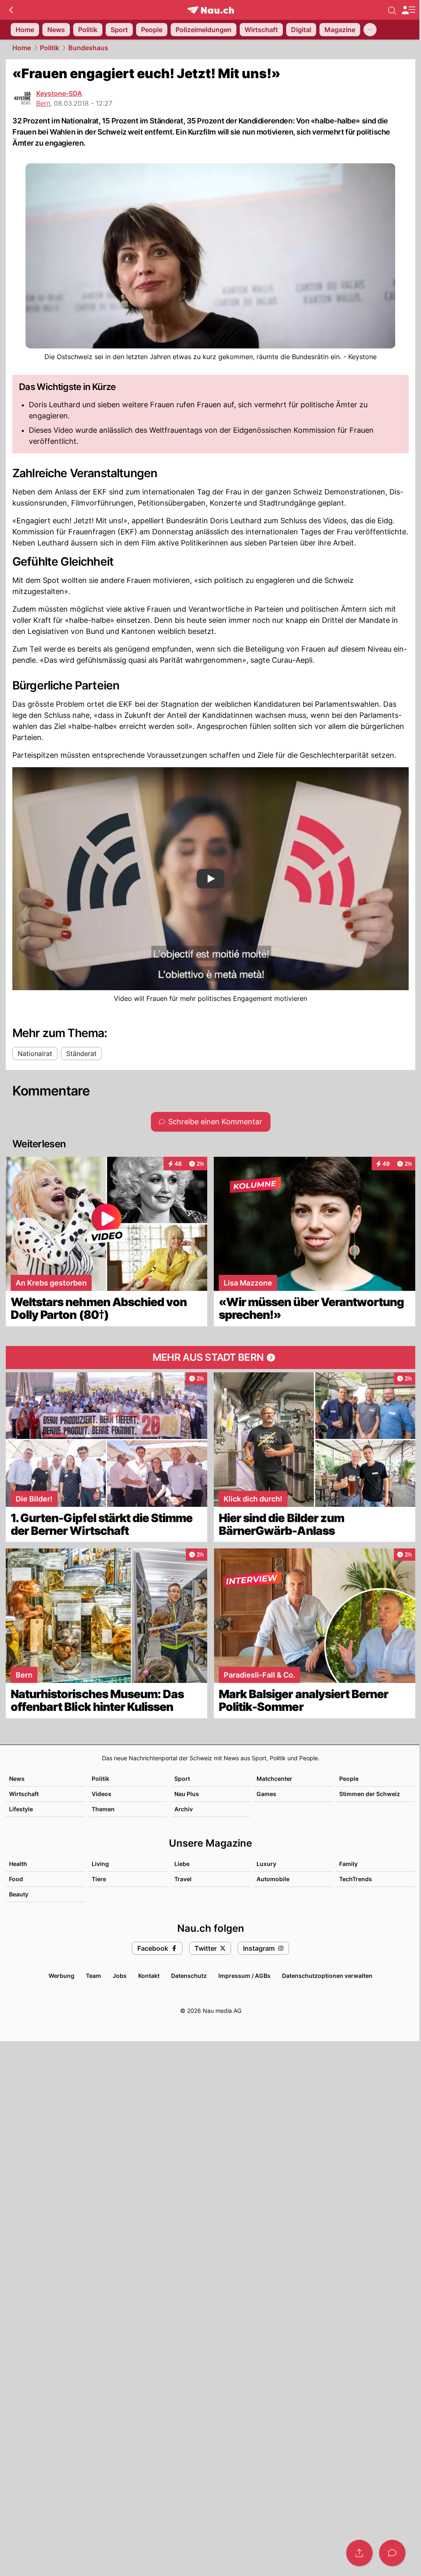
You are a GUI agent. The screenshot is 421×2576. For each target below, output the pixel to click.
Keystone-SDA (59, 93)
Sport (182, 1779)
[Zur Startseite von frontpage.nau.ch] (211, 10)
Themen (103, 1809)
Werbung (61, 1976)
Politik (50, 48)
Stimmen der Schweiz (370, 1794)
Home (22, 48)
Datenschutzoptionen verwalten (327, 1976)
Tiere (99, 1879)
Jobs (120, 1976)
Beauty (19, 1894)
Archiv (184, 1809)
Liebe (182, 1864)
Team (94, 1976)
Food (16, 1879)
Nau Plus (187, 1794)
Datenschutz (189, 1976)
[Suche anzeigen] (392, 10)
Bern (43, 103)
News (17, 1779)
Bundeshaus (88, 48)
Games (266, 1794)
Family (348, 1864)
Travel (183, 1879)
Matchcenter (274, 1779)
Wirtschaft (24, 1794)
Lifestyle (21, 1809)
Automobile (273, 1879)
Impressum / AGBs (244, 1976)
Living (100, 1864)
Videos (102, 1794)
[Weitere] (370, 30)
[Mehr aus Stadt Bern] (210, 1358)
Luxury (266, 1864)
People (349, 1779)
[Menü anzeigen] (408, 10)
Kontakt (149, 1976)
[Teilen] (359, 2553)
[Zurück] (11, 10)
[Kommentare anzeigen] (392, 2553)
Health (18, 1864)
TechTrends (356, 1879)
